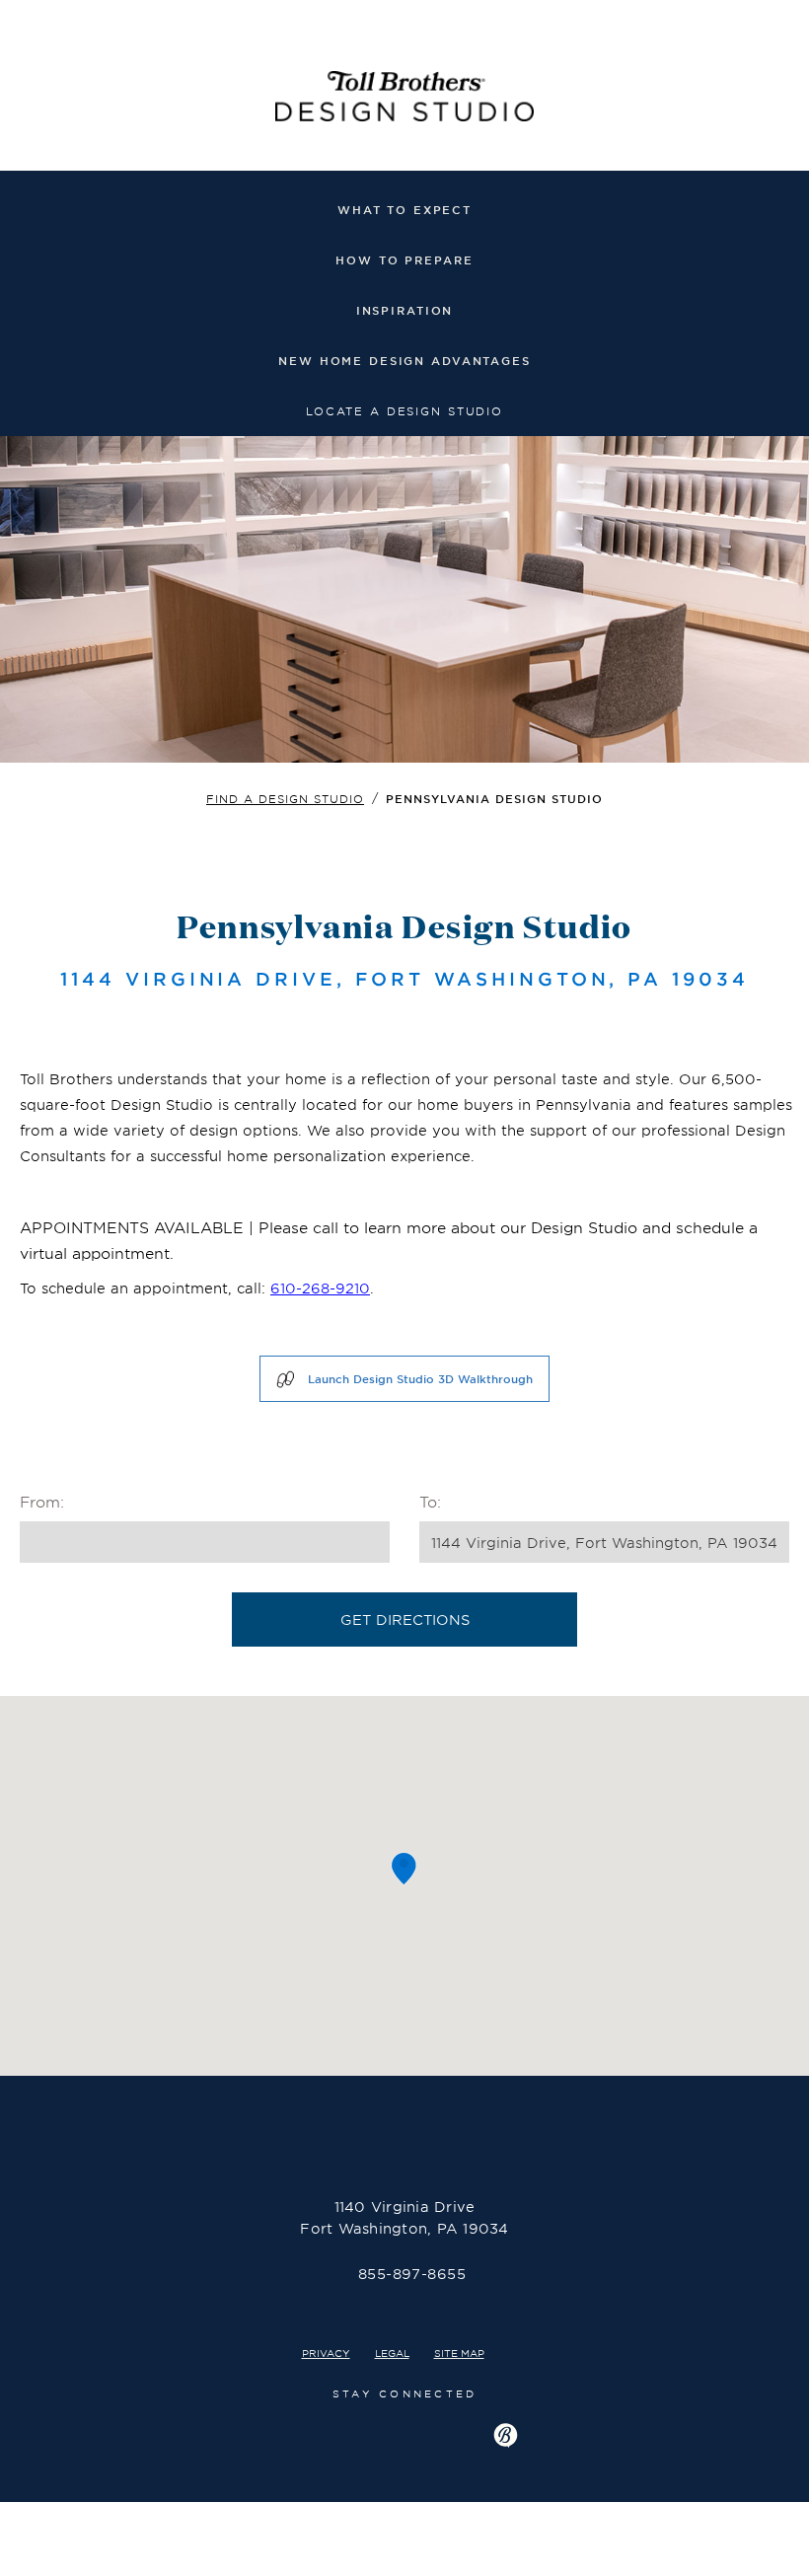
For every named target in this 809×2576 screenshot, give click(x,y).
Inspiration (405, 310)
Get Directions (405, 1619)
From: (42, 1501)
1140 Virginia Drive (404, 2217)
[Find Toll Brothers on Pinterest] (454, 2433)
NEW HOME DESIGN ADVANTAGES (404, 360)
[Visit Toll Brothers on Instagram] (346, 2433)
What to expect (404, 209)
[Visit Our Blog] (506, 2435)
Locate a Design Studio (404, 410)
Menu (782, 98)
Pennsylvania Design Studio (494, 798)
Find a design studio (285, 798)
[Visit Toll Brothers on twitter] (401, 2433)
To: (430, 1501)
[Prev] (20, 467)
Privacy (326, 2353)
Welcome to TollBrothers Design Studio (404, 101)
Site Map (459, 2353)
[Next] (789, 467)
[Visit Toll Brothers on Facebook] (298, 2433)
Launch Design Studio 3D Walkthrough (420, 1378)
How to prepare (404, 259)
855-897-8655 (412, 2274)
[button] (404, 1869)
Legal (392, 2353)
